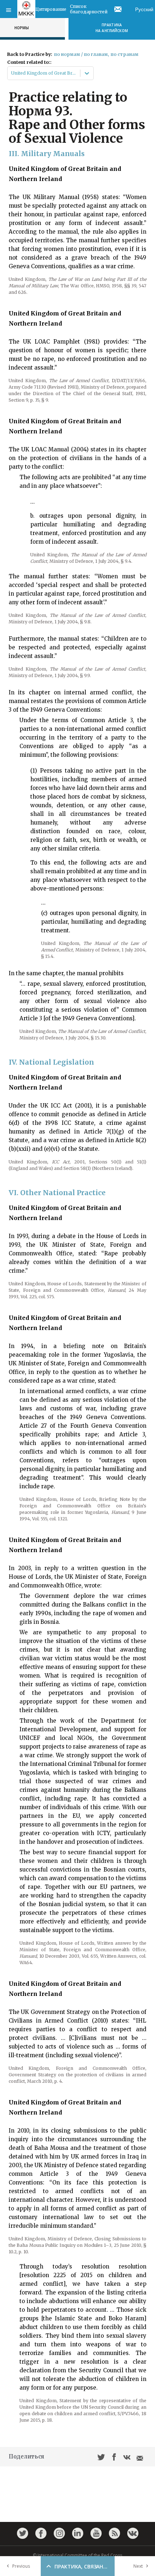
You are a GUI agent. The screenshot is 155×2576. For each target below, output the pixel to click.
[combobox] (12, 73)
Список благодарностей (89, 9)
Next (138, 2566)
